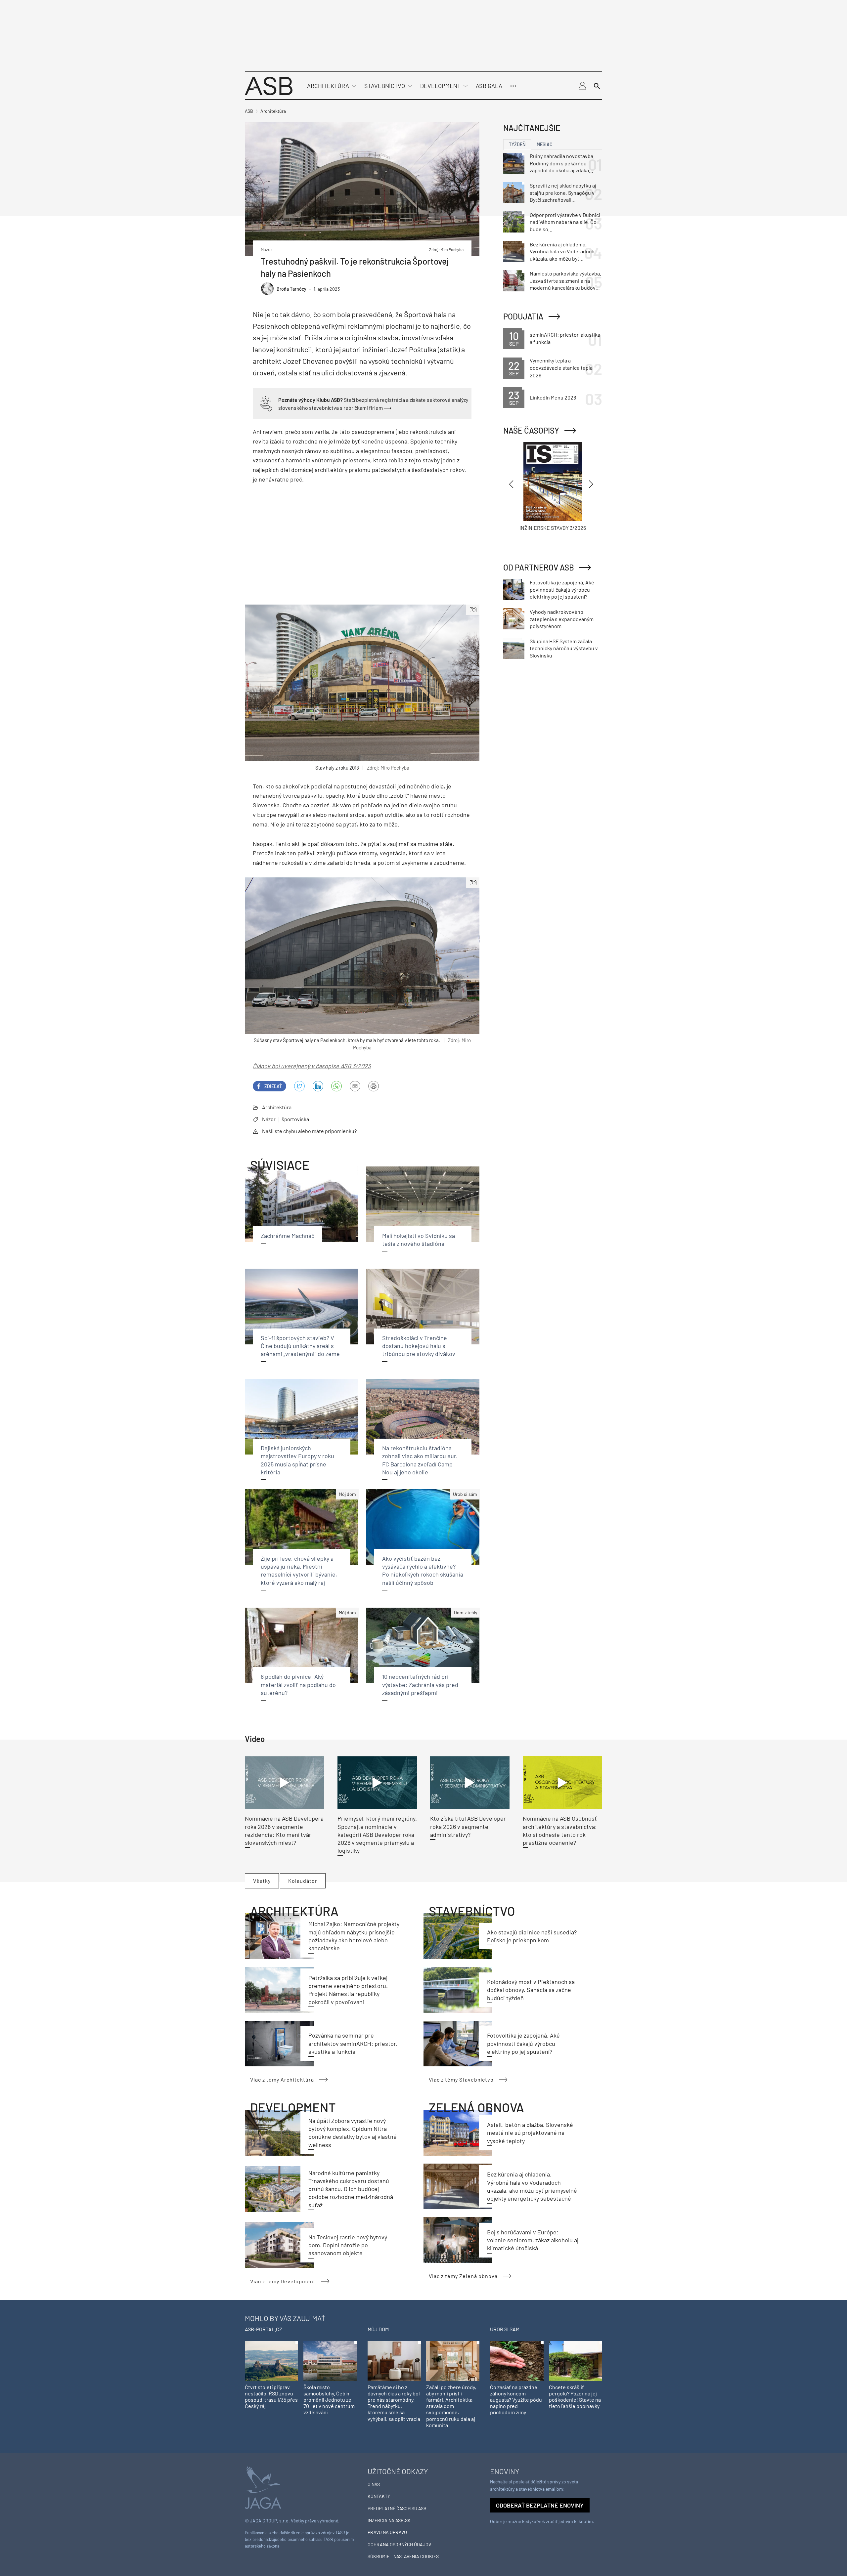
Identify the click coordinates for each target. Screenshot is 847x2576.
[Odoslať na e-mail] (355, 1086)
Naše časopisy (531, 430)
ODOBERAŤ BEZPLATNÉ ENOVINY (540, 2505)
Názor (269, 1119)
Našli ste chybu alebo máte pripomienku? (309, 1131)
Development (440, 86)
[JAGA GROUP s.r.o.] (263, 2487)
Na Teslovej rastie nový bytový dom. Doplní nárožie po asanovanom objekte (348, 2245)
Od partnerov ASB (539, 567)
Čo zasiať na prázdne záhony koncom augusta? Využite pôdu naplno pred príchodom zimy (516, 2400)
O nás (374, 2484)
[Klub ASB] (582, 86)
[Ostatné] (513, 86)
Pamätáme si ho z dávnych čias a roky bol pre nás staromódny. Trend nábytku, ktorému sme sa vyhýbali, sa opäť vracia (394, 2403)
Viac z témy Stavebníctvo (461, 2079)
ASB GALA (489, 86)
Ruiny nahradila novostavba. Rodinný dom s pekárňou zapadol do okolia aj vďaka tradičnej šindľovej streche (562, 163)
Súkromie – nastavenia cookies (403, 2556)
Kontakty (379, 2496)
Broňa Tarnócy (291, 289)
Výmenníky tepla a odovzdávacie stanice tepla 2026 (561, 368)
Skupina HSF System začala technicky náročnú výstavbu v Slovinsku (564, 648)
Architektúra (328, 86)
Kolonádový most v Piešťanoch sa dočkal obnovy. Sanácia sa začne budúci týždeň (531, 1990)
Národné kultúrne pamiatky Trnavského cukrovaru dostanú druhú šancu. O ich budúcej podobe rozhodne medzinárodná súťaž (351, 2189)
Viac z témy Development (283, 2281)
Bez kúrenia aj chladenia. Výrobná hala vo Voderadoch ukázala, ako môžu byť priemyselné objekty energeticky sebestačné (562, 252)
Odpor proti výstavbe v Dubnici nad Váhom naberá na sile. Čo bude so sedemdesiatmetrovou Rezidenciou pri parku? (565, 222)
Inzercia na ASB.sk (389, 2520)
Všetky (262, 1881)
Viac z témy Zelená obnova (463, 2276)
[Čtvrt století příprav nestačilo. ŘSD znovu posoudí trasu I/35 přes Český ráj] (271, 2361)
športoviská (295, 1119)
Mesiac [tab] (545, 144)
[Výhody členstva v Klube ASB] (266, 403)
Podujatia (523, 316)
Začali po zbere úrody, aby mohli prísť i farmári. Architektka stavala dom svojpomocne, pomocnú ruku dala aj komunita (451, 2406)
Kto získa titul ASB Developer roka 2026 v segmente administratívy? (468, 1826)
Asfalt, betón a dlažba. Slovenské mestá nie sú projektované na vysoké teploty (530, 2133)
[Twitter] (299, 1086)
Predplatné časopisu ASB (397, 2508)
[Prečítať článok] (285, 1783)
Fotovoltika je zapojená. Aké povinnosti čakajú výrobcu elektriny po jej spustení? (523, 2043)
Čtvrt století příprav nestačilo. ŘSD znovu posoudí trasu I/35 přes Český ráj (271, 2397)
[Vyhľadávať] (597, 86)
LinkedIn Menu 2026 (553, 397)
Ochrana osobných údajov (399, 2544)
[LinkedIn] (318, 1086)
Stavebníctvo (385, 86)
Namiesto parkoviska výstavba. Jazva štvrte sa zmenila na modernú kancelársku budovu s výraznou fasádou (565, 281)
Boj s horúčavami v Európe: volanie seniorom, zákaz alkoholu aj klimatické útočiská (533, 2240)
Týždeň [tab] (517, 144)
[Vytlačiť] (374, 1086)
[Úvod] (269, 85)
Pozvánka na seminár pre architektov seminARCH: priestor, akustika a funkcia (353, 2043)
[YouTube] (336, 1086)
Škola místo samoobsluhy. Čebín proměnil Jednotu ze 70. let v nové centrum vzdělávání (329, 2400)
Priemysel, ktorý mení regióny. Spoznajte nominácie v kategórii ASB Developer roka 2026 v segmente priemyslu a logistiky (377, 1834)
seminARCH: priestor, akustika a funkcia (565, 338)
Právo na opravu (387, 2532)
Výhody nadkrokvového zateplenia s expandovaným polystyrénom (562, 619)
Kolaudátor (303, 1881)
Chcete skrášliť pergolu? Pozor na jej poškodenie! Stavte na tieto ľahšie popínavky (575, 2397)
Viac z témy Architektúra (282, 2079)
